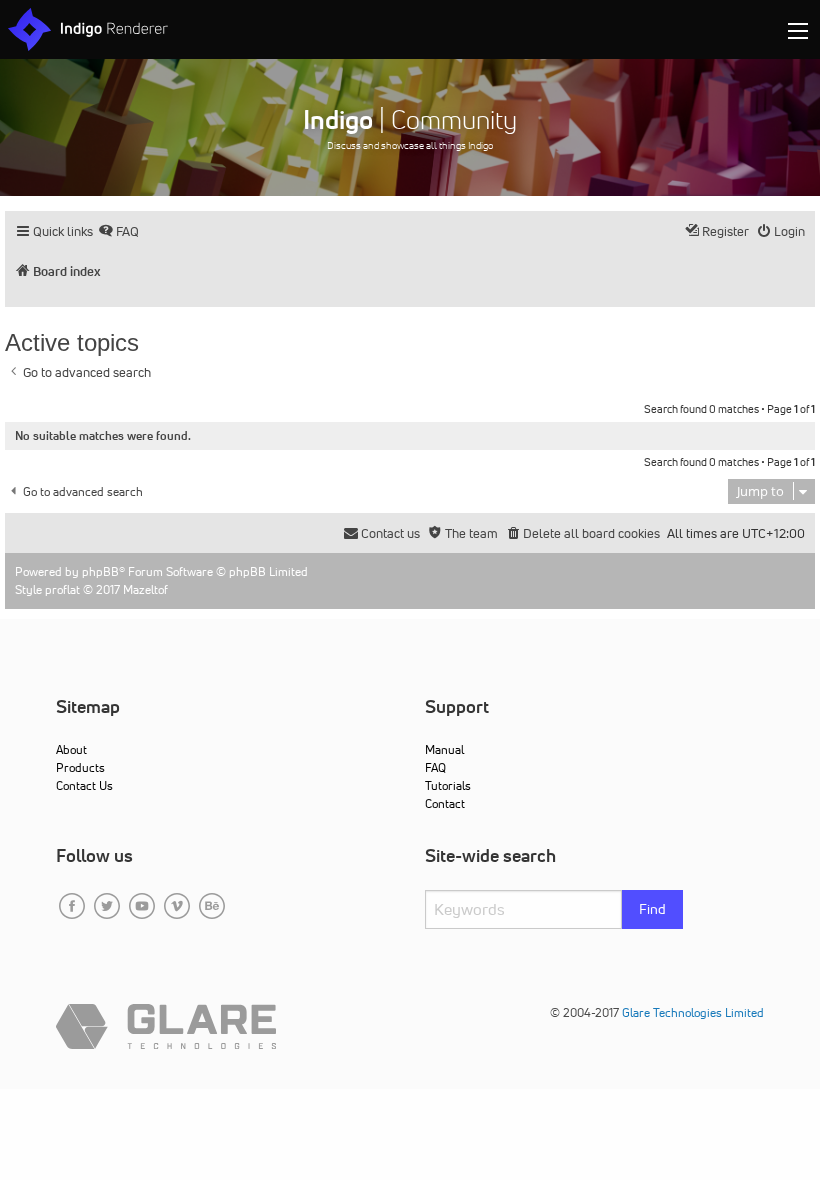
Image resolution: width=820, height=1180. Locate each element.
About (71, 749)
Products (80, 767)
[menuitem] (118, 231)
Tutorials (448, 785)
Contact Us (84, 785)
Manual (444, 749)
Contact (445, 803)
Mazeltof (145, 589)
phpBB (100, 571)
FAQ (435, 767)
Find (652, 909)
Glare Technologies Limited (693, 1012)
